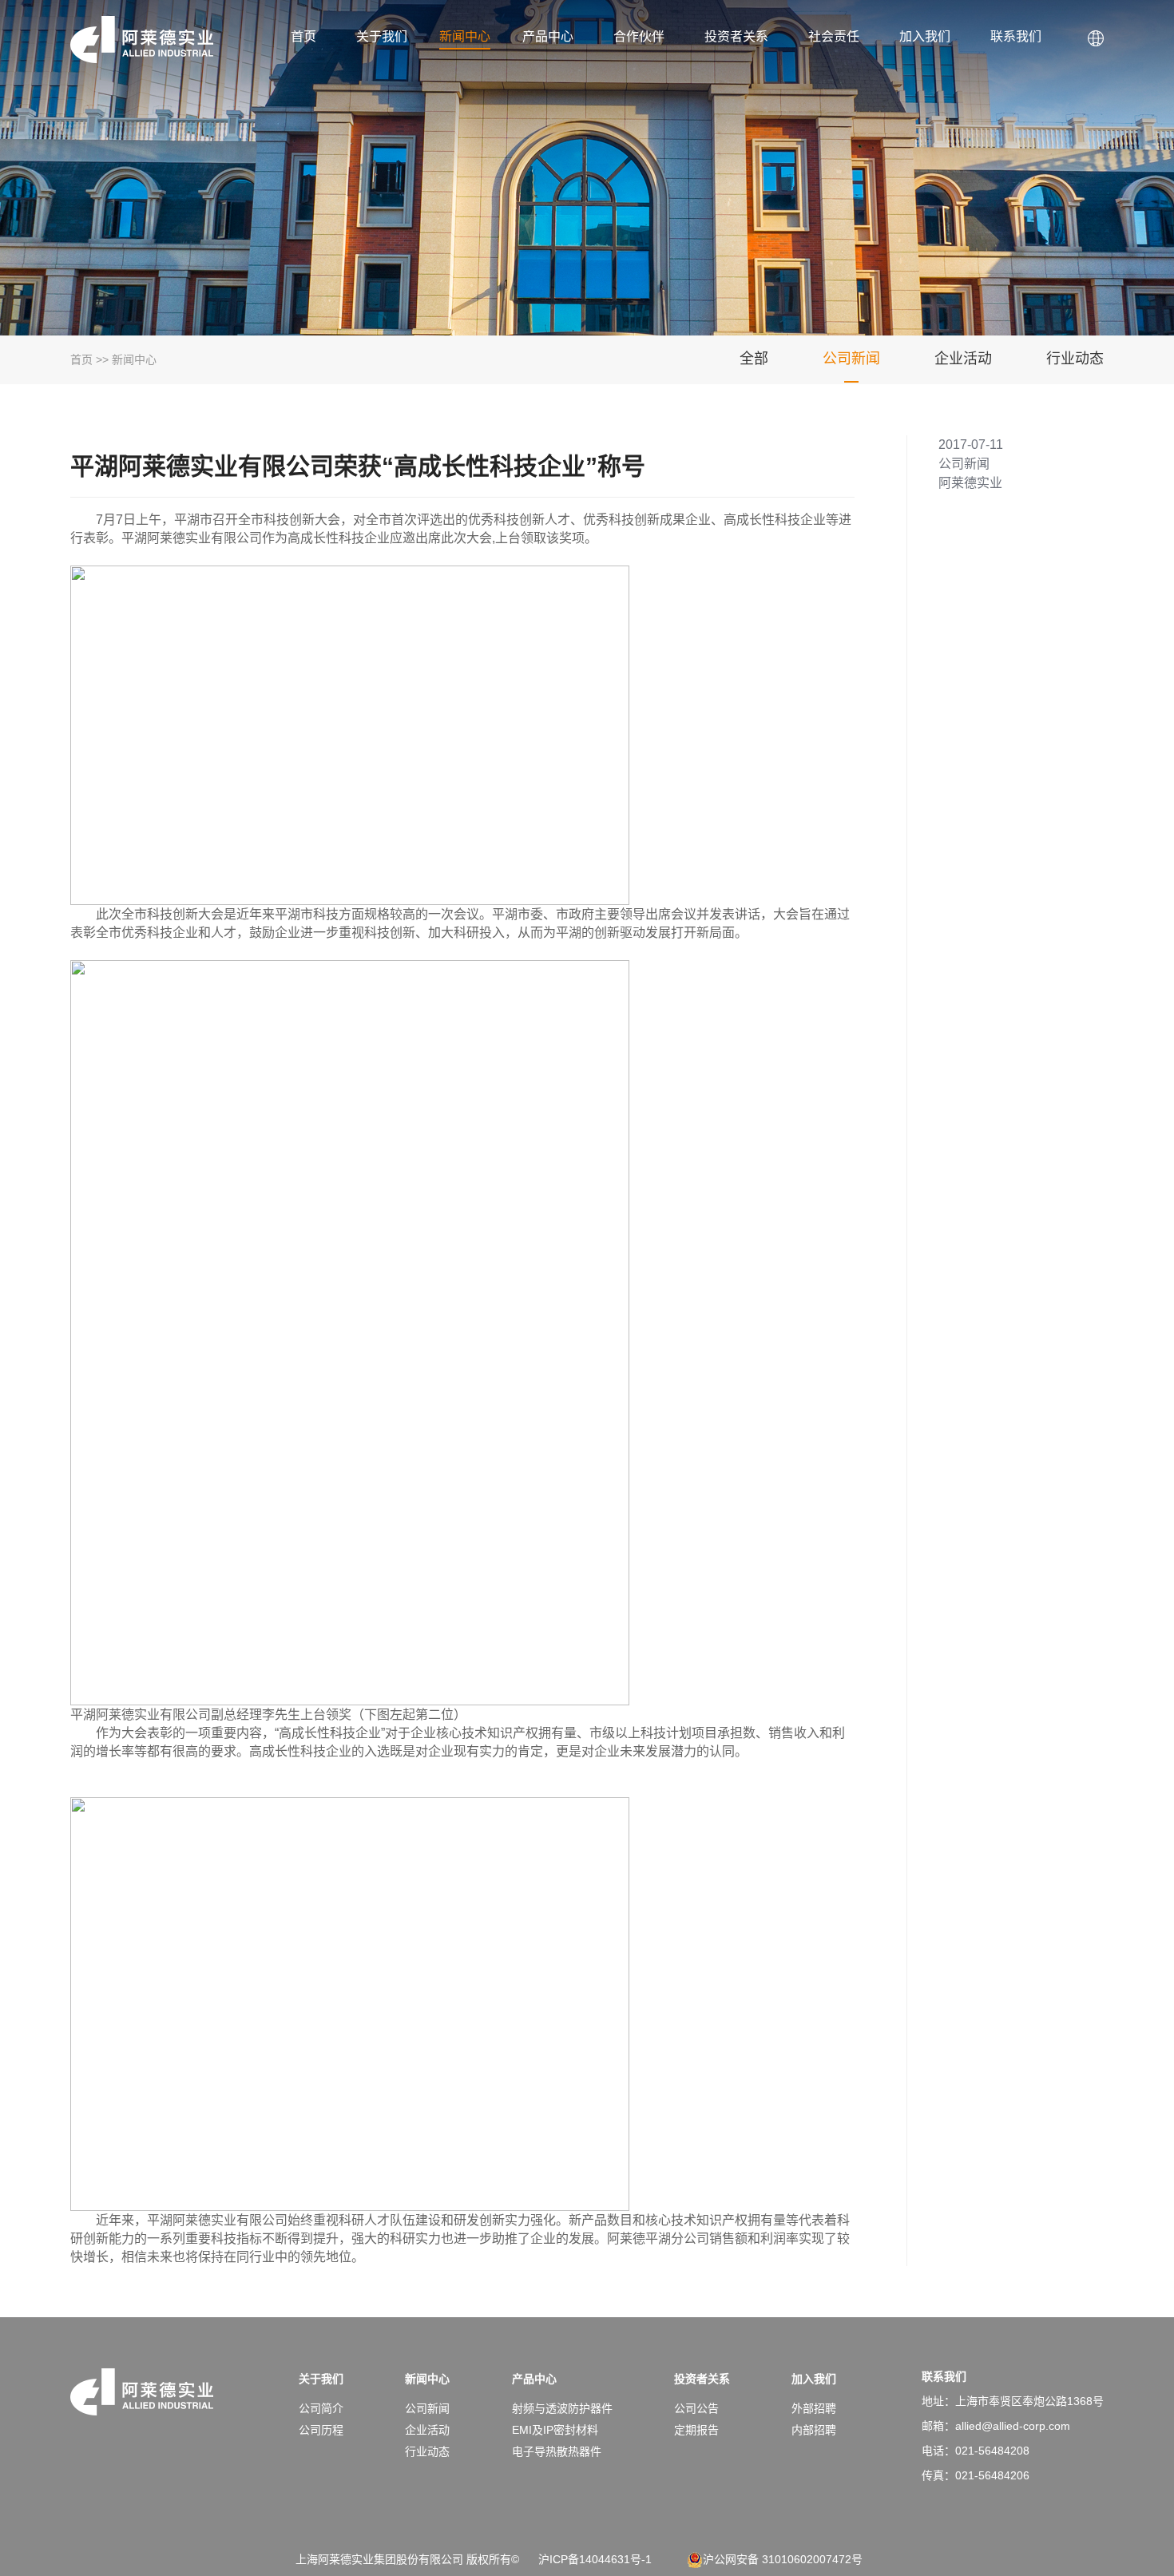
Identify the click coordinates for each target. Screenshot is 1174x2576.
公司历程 (321, 2430)
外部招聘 (814, 2408)
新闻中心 (465, 37)
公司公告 (696, 2408)
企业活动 (963, 359)
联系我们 (1016, 37)
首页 (303, 37)
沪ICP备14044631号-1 (595, 2559)
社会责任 (834, 37)
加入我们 (925, 37)
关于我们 (382, 37)
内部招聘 (814, 2430)
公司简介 (321, 2408)
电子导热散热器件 (557, 2451)
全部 (754, 359)
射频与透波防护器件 (562, 2408)
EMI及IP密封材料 (555, 2430)
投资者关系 (736, 37)
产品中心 (548, 37)
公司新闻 (851, 359)
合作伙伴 (639, 37)
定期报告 (696, 2430)
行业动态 (1075, 359)
